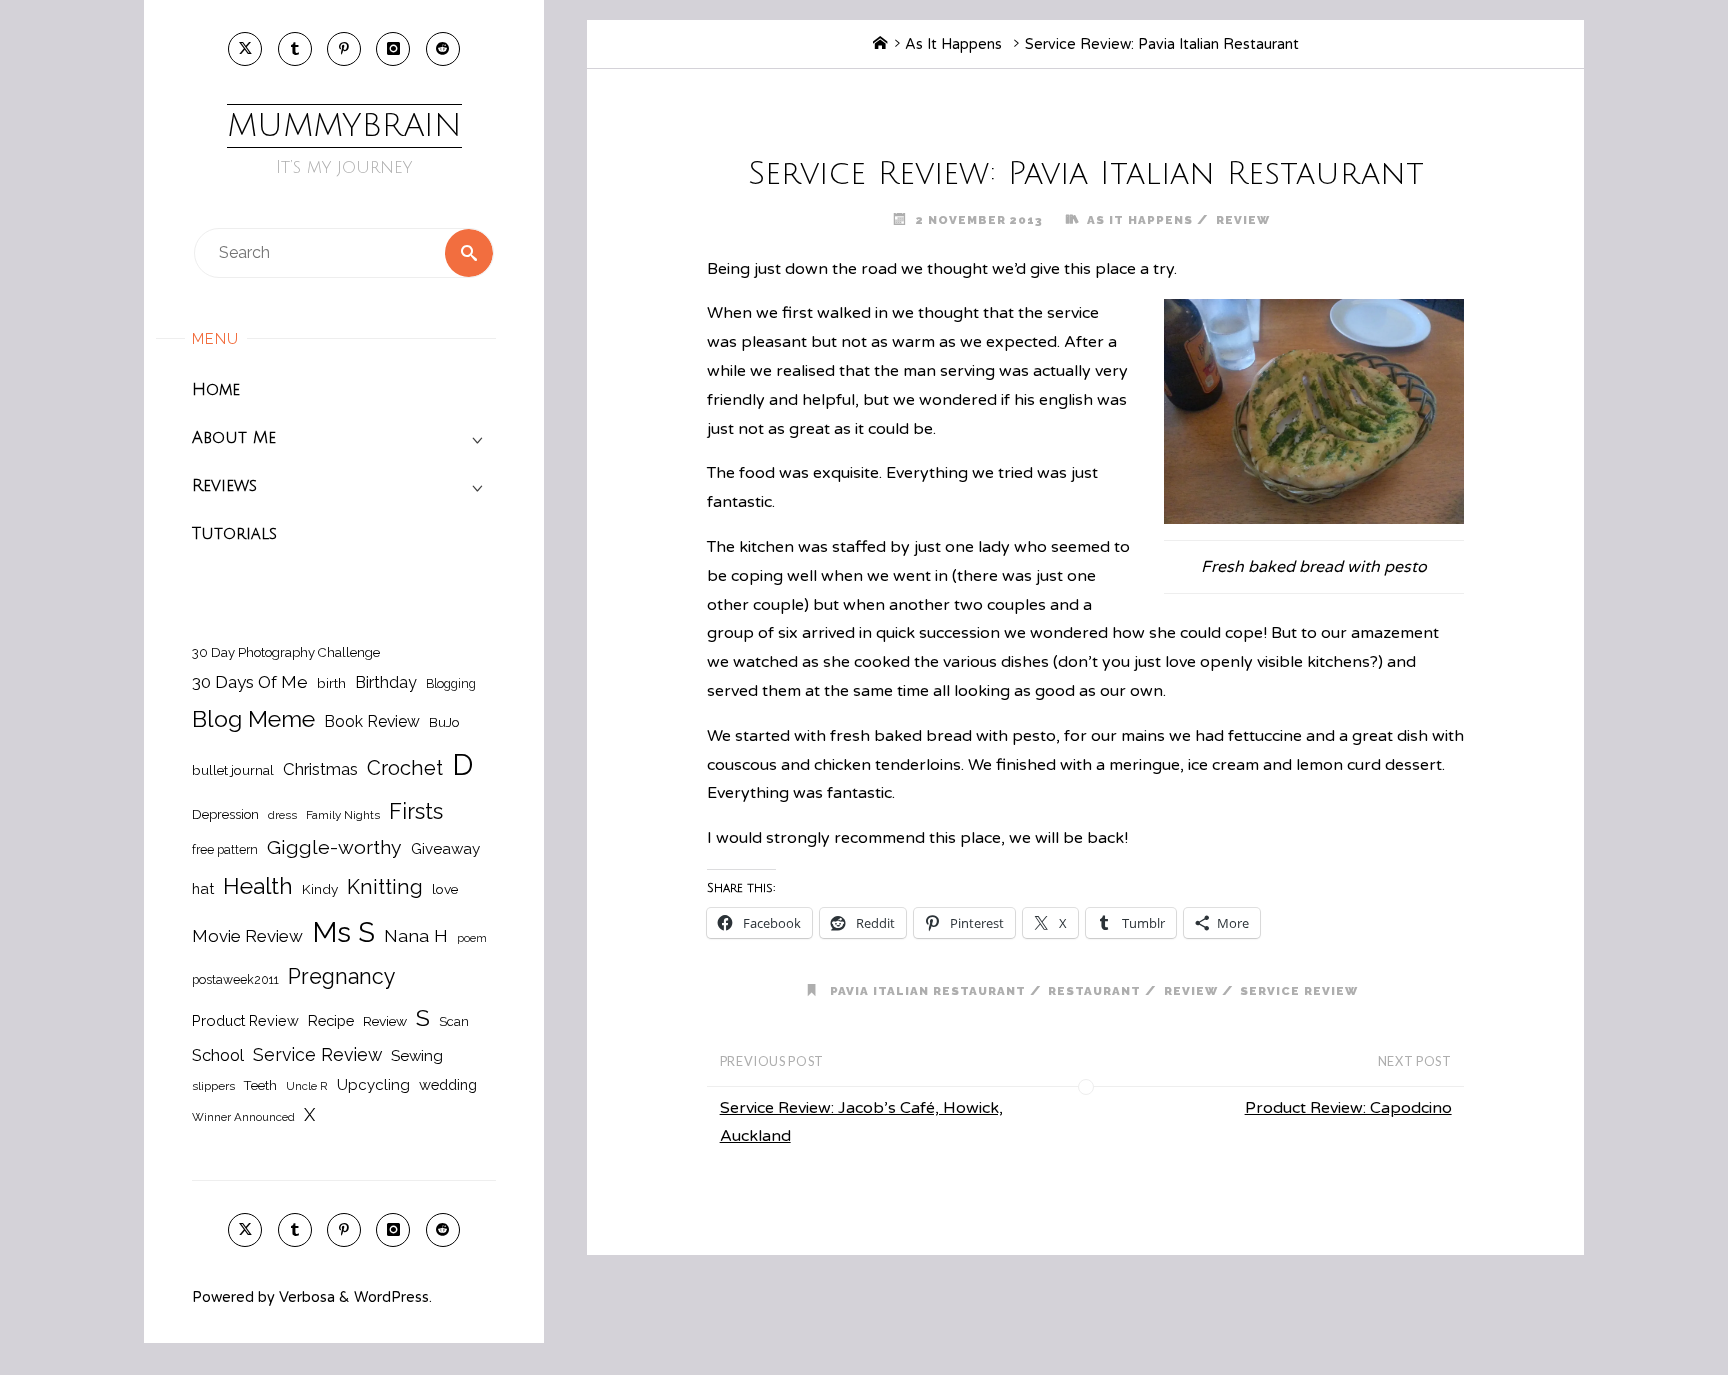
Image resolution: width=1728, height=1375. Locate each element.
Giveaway (445, 849)
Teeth (260, 1085)
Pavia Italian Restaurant (928, 991)
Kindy (320, 889)
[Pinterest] (344, 49)
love (445, 889)
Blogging (451, 683)
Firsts (416, 811)
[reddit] (443, 49)
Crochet (405, 768)
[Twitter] (245, 49)
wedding (448, 1084)
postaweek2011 (235, 979)
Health (258, 886)
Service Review (317, 1054)
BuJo (444, 722)
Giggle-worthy (334, 847)
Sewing (417, 1056)
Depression (225, 814)
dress (282, 815)
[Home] (880, 44)
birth (331, 683)
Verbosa (305, 1297)
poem (472, 938)
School (218, 1055)
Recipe (331, 1020)
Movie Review (247, 936)
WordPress (391, 1297)
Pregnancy (342, 976)
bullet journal (233, 770)
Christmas (320, 769)
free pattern (225, 849)
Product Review (245, 1020)
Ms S (343, 932)
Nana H (416, 935)
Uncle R (307, 1086)
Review (385, 1021)
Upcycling (373, 1085)
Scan (454, 1021)
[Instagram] (393, 49)
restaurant (1094, 991)
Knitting (385, 887)
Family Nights (343, 815)
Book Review (372, 721)
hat (203, 888)
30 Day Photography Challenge (286, 652)
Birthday (386, 682)
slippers (213, 1086)
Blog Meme (253, 718)
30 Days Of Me (250, 682)
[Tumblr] (295, 49)
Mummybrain (344, 125)
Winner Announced (243, 1117)
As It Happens (953, 44)
